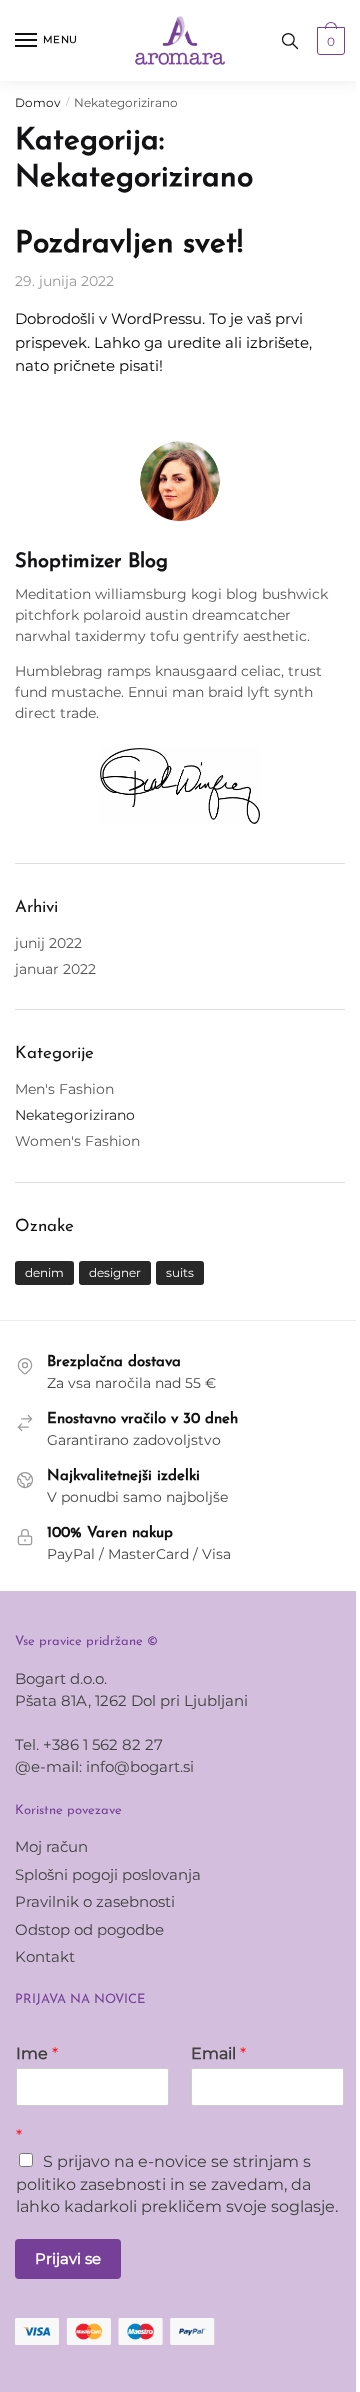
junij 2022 (48, 943)
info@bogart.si (140, 1766)
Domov (38, 102)
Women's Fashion (77, 1141)
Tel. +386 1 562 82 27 (89, 1744)
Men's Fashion (64, 1089)
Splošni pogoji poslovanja (108, 1874)
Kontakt (45, 1956)
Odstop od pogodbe (89, 1929)
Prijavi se (68, 2258)
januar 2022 (55, 969)
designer (115, 1272)
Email (218, 2053)
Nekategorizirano (75, 1115)
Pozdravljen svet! (129, 244)
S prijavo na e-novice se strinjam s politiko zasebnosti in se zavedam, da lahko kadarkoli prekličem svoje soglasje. (177, 2184)
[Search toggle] (290, 40)
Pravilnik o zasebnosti (95, 1901)
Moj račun (51, 1846)
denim (44, 1272)
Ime (37, 2053)
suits (180, 1272)
